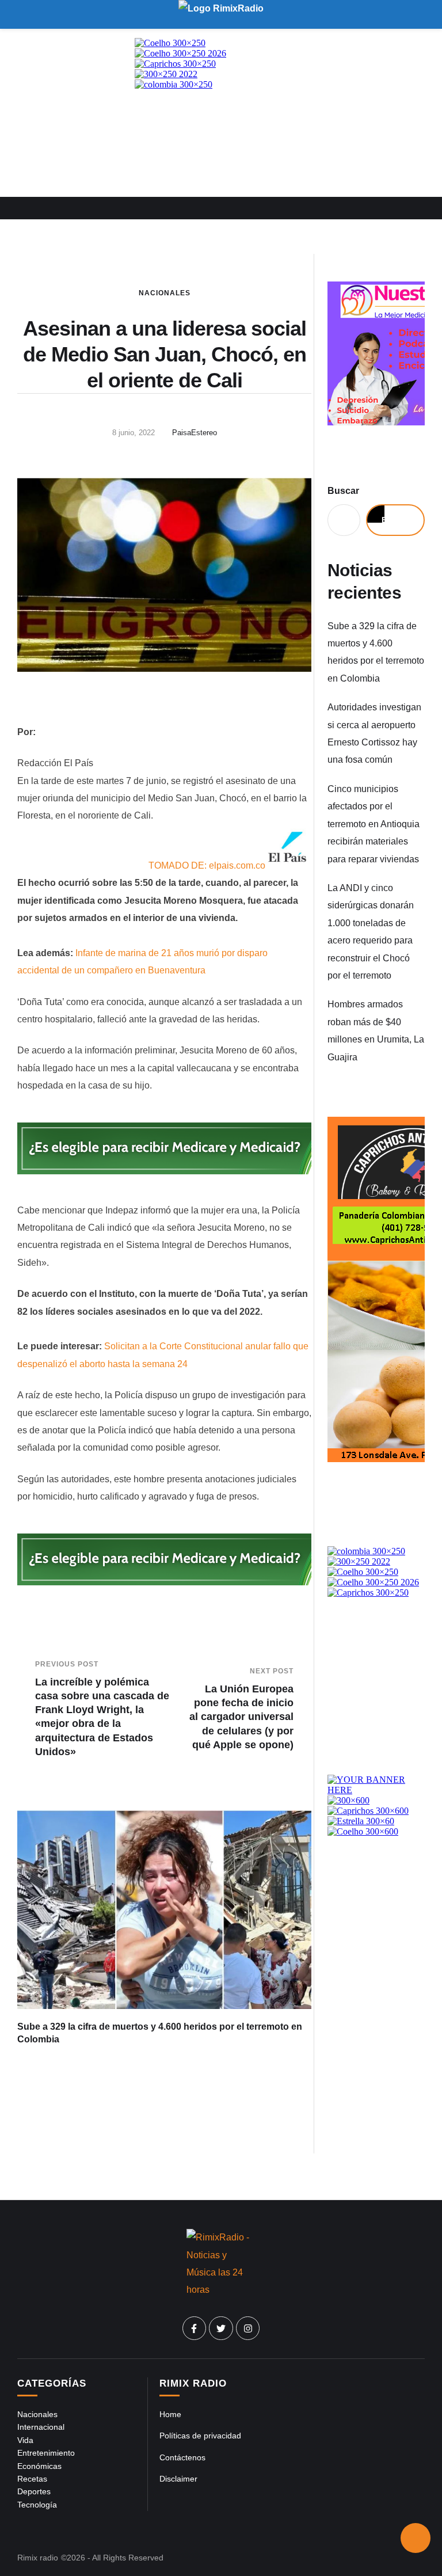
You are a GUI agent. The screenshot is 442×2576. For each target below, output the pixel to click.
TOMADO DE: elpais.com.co (207, 865)
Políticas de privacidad (200, 2436)
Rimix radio (38, 2558)
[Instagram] (248, 2328)
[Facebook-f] (195, 2328)
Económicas (39, 2466)
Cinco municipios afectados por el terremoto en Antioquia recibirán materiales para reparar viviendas (374, 824)
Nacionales (165, 293)
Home (170, 2414)
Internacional (41, 2427)
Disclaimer (178, 2479)
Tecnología (37, 2505)
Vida (25, 2440)
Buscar (343, 491)
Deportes (34, 2491)
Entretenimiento (46, 2453)
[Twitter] (221, 2328)
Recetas (32, 2479)
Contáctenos (182, 2457)
